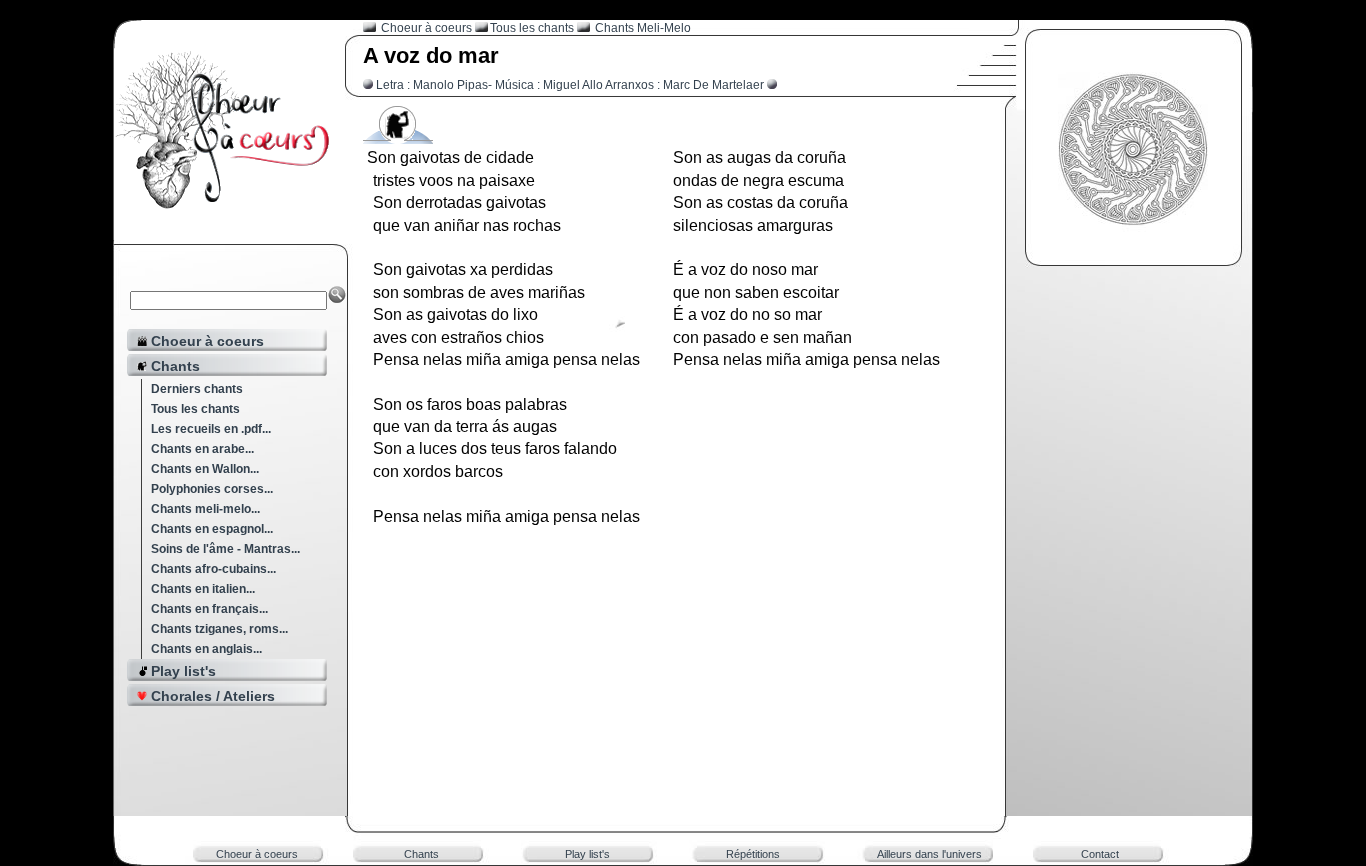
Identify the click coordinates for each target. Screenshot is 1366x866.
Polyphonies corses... (212, 489)
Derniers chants (197, 389)
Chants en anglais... (206, 649)
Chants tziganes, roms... (219, 629)
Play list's (587, 854)
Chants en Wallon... (205, 469)
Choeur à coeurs (428, 28)
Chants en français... (209, 609)
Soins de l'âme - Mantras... (225, 549)
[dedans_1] (398, 135)
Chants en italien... (203, 589)
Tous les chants (195, 409)
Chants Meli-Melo (643, 28)
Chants (421, 854)
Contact (1100, 854)
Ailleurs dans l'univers (929, 854)
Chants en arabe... (202, 449)
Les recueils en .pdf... (211, 429)
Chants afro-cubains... (213, 569)
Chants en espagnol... (212, 529)
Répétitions (753, 854)
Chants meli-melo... (205, 509)
